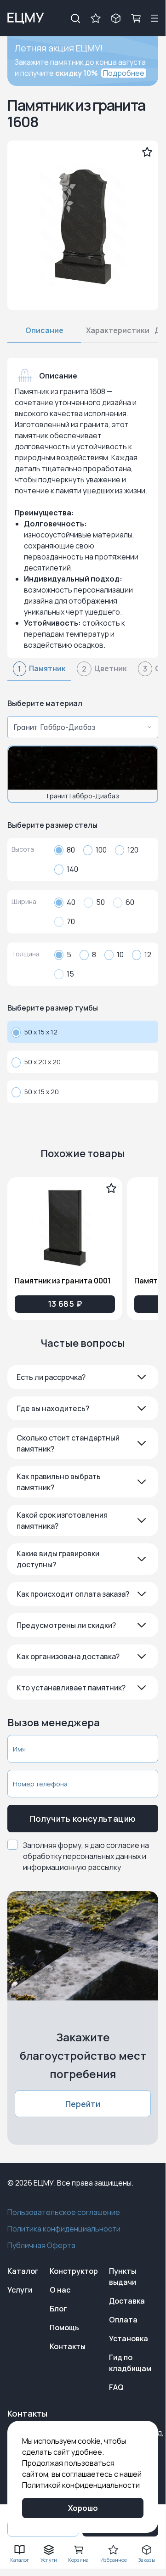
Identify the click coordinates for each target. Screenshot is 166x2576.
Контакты (68, 2346)
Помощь (64, 2327)
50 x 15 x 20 (42, 1092)
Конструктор (74, 2271)
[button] (83, 1377)
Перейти (83, 2104)
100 (101, 850)
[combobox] (80, 727)
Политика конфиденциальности (64, 2229)
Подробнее (124, 73)
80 (71, 850)
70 (71, 921)
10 (120, 955)
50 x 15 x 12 (41, 1032)
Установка (129, 2339)
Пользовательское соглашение (64, 2212)
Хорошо (83, 2508)
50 (100, 902)
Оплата (123, 2320)
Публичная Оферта (41, 2245)
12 (148, 955)
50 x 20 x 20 (43, 1062)
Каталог (23, 2271)
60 (130, 902)
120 (133, 850)
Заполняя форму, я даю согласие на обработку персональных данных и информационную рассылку (86, 1856)
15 (70, 974)
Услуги (20, 2290)
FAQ (116, 2387)
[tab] (39, 672)
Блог (58, 2309)
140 (72, 869)
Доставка (127, 2301)
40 (71, 902)
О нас (60, 2290)
